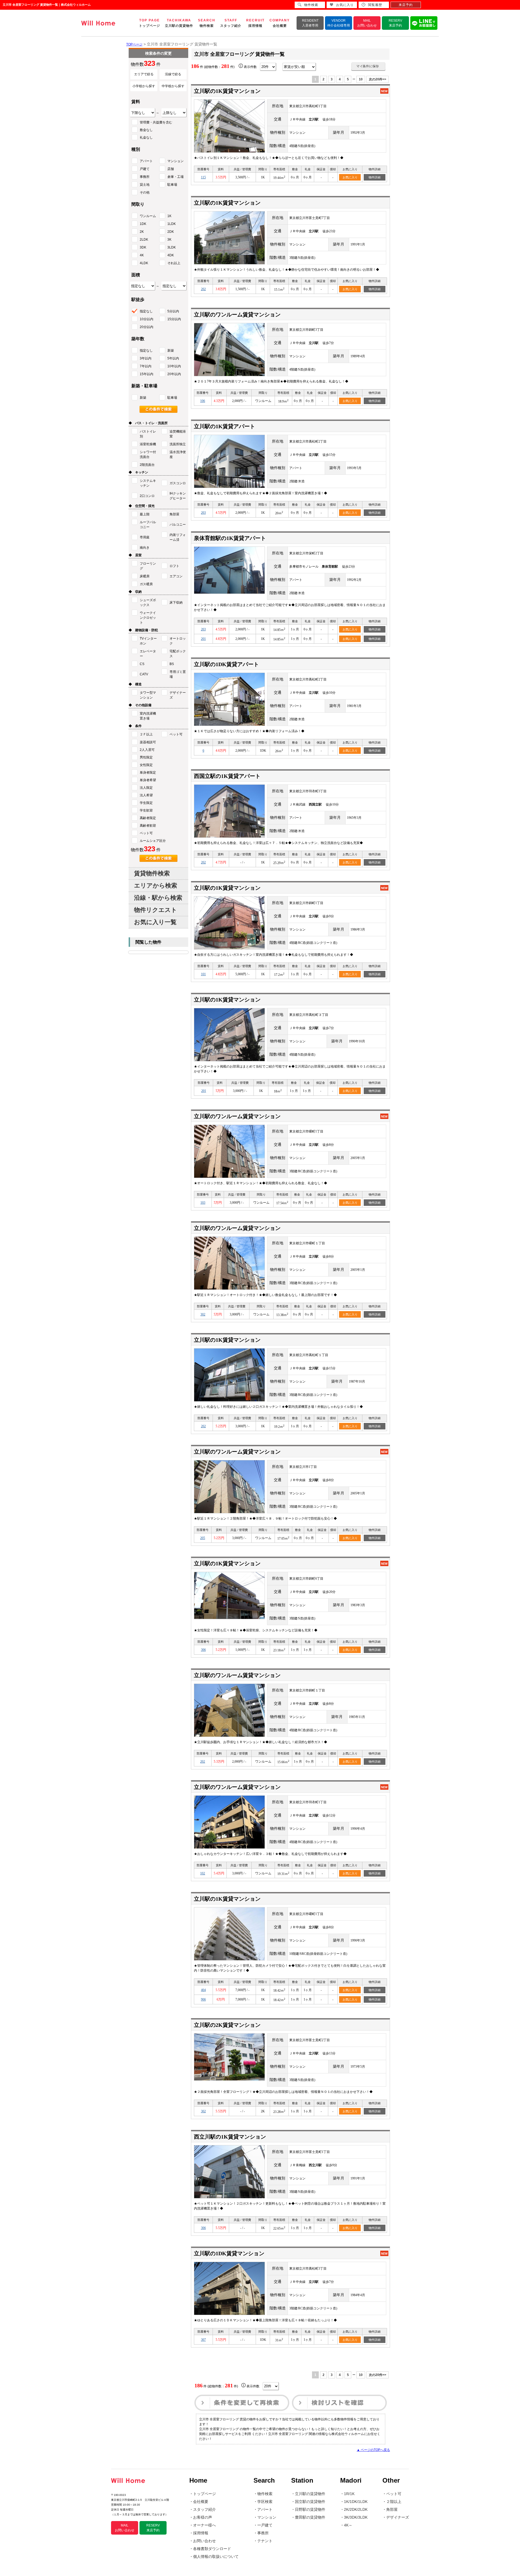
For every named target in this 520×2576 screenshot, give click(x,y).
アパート (265, 2509)
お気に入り (350, 177)
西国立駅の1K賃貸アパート (227, 776)
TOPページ (134, 44)
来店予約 (406, 5)
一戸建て (265, 2525)
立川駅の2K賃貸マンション (227, 2025)
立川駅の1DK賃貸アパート (226, 664)
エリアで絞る (144, 74)
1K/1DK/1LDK (356, 2502)
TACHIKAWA (179, 23)
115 (203, 177)
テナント (265, 2541)
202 (203, 289)
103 (203, 1203)
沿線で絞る (173, 74)
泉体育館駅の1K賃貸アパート (230, 538)
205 (203, 1538)
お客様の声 (203, 2517)
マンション (267, 2517)
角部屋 (392, 2509)
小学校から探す (144, 86)
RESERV (395, 23)
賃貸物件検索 (152, 873)
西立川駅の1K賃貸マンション (230, 2137)
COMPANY (280, 23)
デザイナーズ (398, 2517)
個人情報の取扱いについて (216, 2557)
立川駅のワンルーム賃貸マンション (237, 315)
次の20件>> (378, 79)
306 (203, 1650)
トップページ (204, 2494)
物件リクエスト (156, 910)
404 (203, 1990)
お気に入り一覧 (155, 922)
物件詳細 (375, 177)
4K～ (348, 2525)
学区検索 (265, 2502)
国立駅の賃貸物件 (310, 2502)
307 (203, 2340)
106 (203, 401)
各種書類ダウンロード (212, 2549)
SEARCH (207, 23)
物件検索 (265, 2494)
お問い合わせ (204, 2541)
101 (203, 974)
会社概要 (201, 2502)
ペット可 (394, 2494)
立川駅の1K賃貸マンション (227, 91)
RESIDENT (310, 23)
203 (203, 513)
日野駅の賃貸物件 (310, 2509)
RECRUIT (255, 23)
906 (203, 1999)
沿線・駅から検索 (158, 898)
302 (203, 1314)
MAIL (367, 23)
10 (361, 79)
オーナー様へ (204, 2525)
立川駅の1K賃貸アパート (225, 426)
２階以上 (394, 2502)
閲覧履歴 (375, 5)
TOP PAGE (149, 23)
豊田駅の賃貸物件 (310, 2517)
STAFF (231, 23)
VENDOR (339, 23)
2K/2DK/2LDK (356, 2509)
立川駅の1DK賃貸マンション (229, 2253)
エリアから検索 (156, 886)
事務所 (263, 2533)
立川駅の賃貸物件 (310, 2494)
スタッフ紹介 (204, 2509)
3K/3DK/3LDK (356, 2517)
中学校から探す (173, 86)
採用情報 (201, 2533)
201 (203, 639)
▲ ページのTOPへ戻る (373, 2450)
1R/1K (349, 2494)
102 (203, 1873)
